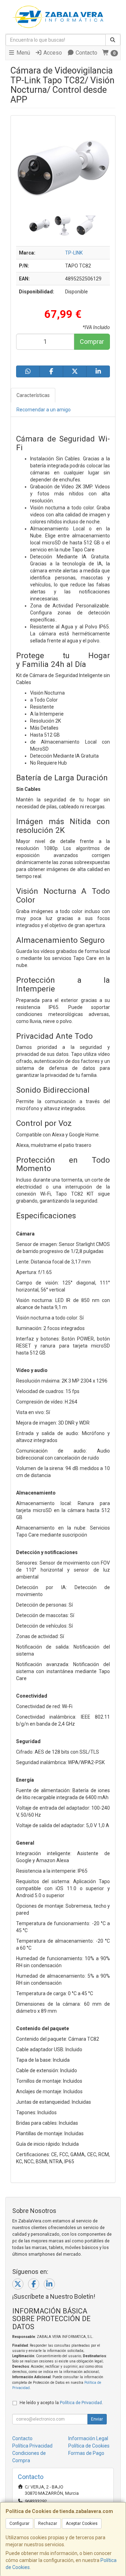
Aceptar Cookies (82, 2523)
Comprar (92, 342)
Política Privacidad (32, 2446)
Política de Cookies (89, 2446)
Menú (23, 53)
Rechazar (48, 2523)
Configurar (19, 2523)
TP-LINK (74, 253)
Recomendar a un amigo (44, 410)
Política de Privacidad (81, 2403)
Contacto (86, 53)
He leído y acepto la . (61, 2403)
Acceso (52, 53)
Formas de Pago (86, 2453)
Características (33, 395)
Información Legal (88, 2438)
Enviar (97, 2419)
